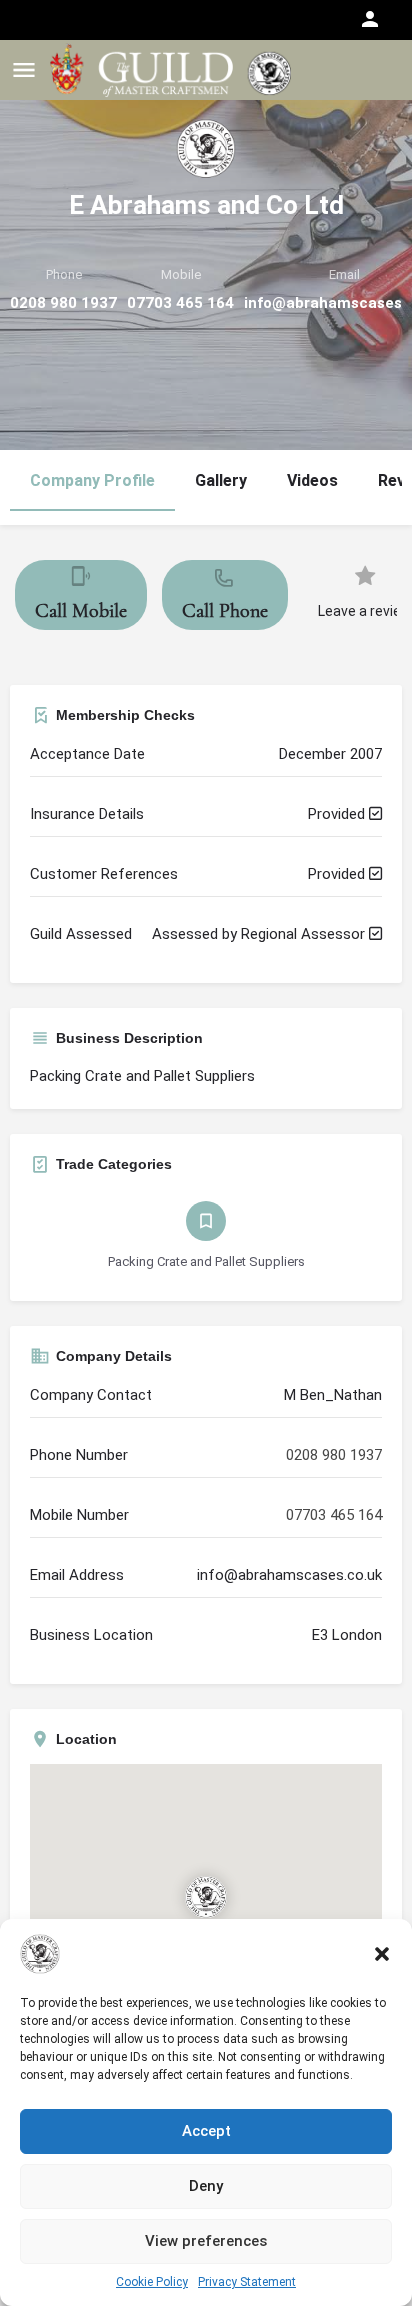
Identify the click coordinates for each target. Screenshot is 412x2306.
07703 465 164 (180, 303)
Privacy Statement (247, 2282)
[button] (382, 1954)
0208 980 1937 (63, 303)
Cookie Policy (152, 2282)
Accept (206, 2131)
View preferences (206, 2241)
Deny (206, 2186)
